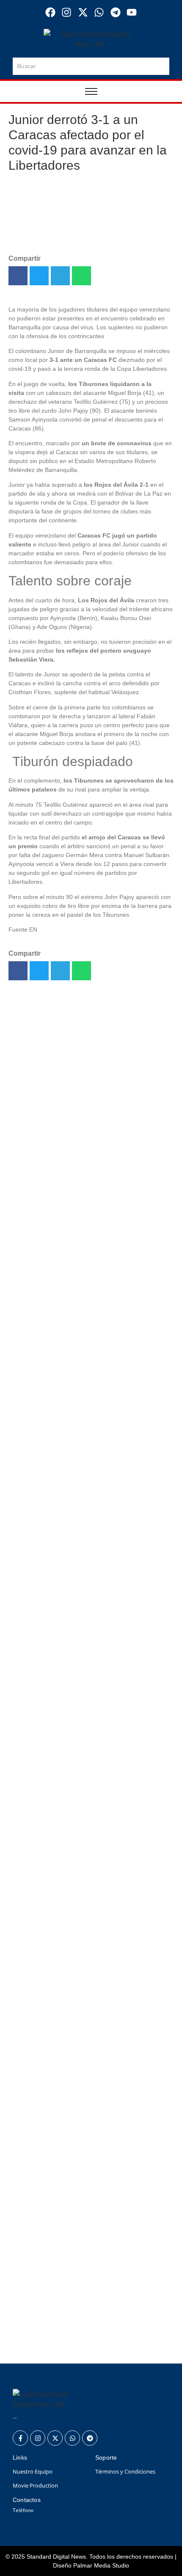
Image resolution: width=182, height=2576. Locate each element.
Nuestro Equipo (33, 2471)
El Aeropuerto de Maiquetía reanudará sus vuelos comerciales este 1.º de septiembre (81, 1027)
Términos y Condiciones (125, 2471)
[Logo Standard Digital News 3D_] (91, 39)
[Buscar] (161, 66)
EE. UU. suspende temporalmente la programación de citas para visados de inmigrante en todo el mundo (88, 1321)
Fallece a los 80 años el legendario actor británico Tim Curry (88, 1267)
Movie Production (35, 2485)
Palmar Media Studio (101, 2565)
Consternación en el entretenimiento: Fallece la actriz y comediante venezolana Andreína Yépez (90, 1115)
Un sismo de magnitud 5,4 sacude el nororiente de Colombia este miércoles (82, 1071)
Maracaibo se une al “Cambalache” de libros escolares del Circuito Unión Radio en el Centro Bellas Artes (89, 1420)
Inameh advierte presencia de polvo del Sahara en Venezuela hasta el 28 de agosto (89, 2336)
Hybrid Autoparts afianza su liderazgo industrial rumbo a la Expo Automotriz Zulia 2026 (90, 1365)
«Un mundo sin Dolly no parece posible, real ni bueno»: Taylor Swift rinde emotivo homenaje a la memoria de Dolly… (90, 1174)
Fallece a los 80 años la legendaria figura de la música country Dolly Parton (91, 2086)
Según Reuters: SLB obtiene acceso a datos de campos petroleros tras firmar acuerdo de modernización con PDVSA (88, 2145)
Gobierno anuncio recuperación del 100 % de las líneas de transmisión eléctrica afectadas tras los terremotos (90, 2209)
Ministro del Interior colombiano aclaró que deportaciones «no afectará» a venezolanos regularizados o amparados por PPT (88, 2278)
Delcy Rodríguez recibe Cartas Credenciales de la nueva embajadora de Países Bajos (81, 1223)
